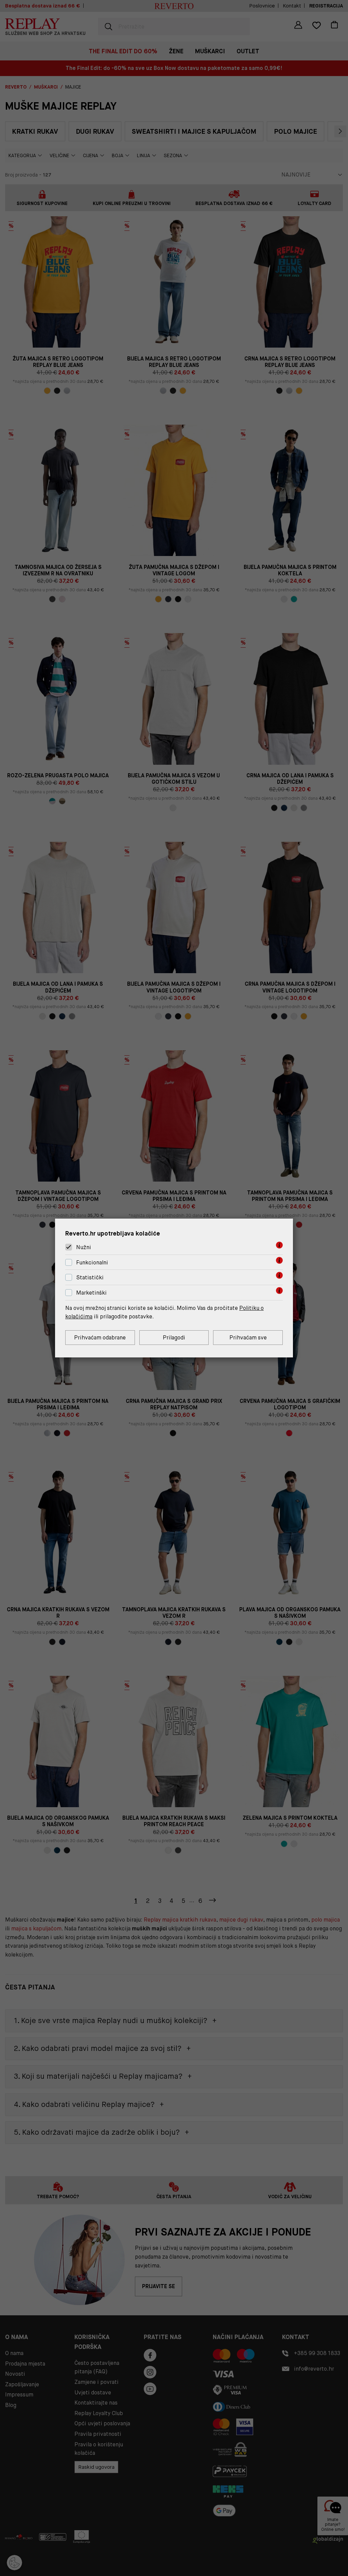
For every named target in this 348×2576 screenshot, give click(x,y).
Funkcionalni (92, 1263)
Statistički (90, 1278)
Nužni (84, 1247)
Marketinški (91, 1293)
